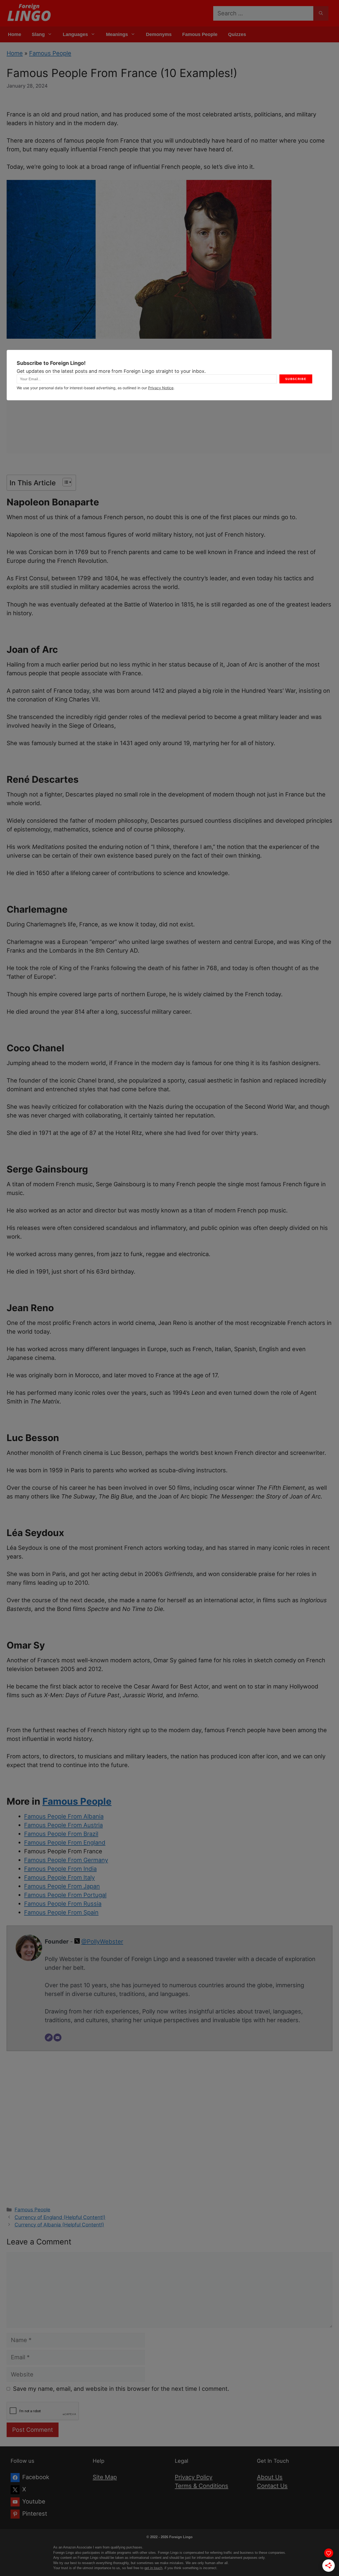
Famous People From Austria (63, 1825)
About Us (270, 2477)
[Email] (57, 2038)
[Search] (321, 13)
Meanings (117, 34)
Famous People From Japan (62, 1886)
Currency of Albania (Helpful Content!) (59, 2225)
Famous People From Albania (64, 1816)
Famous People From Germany (66, 1860)
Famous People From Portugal (65, 1895)
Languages (75, 34)
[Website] (49, 2038)
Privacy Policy (194, 2477)
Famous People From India (60, 1869)
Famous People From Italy (59, 1877)
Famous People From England (65, 1842)
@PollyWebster (102, 1941)
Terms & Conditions (202, 2486)
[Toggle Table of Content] (64, 482)
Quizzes (237, 34)
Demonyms (159, 34)
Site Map (105, 2477)
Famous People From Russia (63, 1904)
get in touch (153, 2568)
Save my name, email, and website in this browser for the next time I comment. (121, 2389)
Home (15, 34)
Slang (38, 34)
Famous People (200, 34)
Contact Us (272, 2486)
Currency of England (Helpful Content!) (60, 2217)
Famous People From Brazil (61, 1834)
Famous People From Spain (61, 1912)
